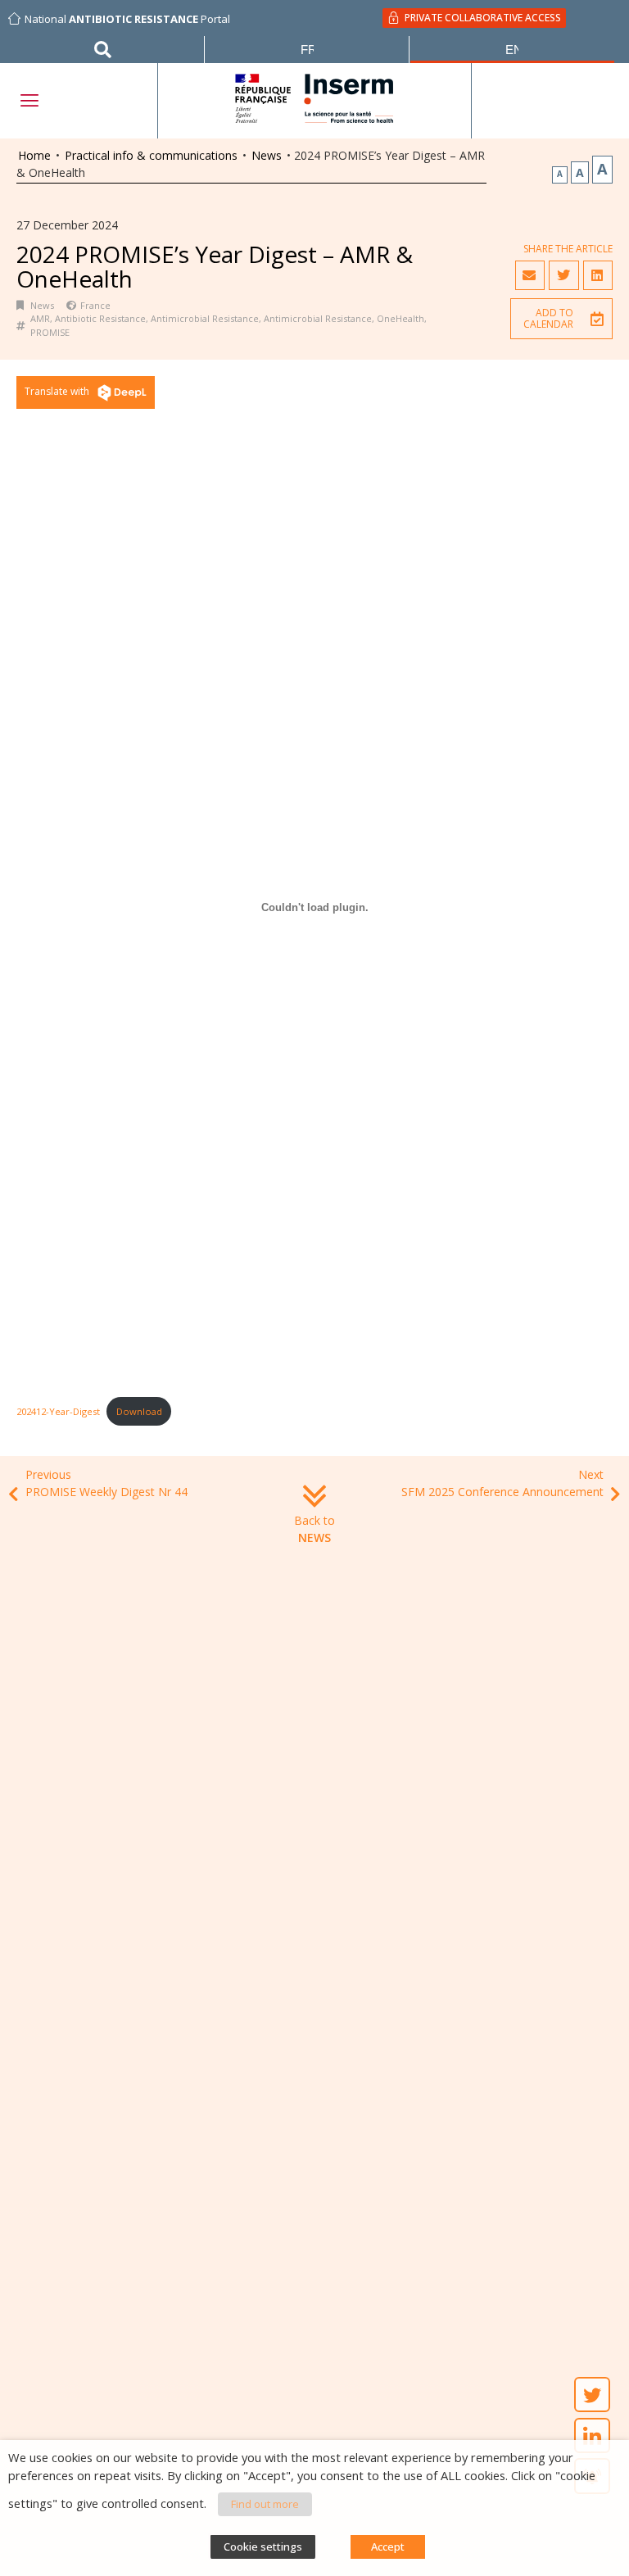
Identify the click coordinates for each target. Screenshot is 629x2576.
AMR (40, 318)
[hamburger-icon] (29, 100)
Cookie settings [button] (263, 2547)
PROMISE (50, 332)
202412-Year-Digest (58, 1411)
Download (139, 1411)
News (267, 155)
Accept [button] (388, 2547)
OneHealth (400, 318)
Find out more (265, 2504)
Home (34, 155)
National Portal (127, 19)
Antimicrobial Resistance (205, 318)
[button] (561, 319)
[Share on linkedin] (598, 275)
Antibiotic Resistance (100, 318)
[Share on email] (530, 275)
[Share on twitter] (563, 275)
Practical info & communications (151, 155)
